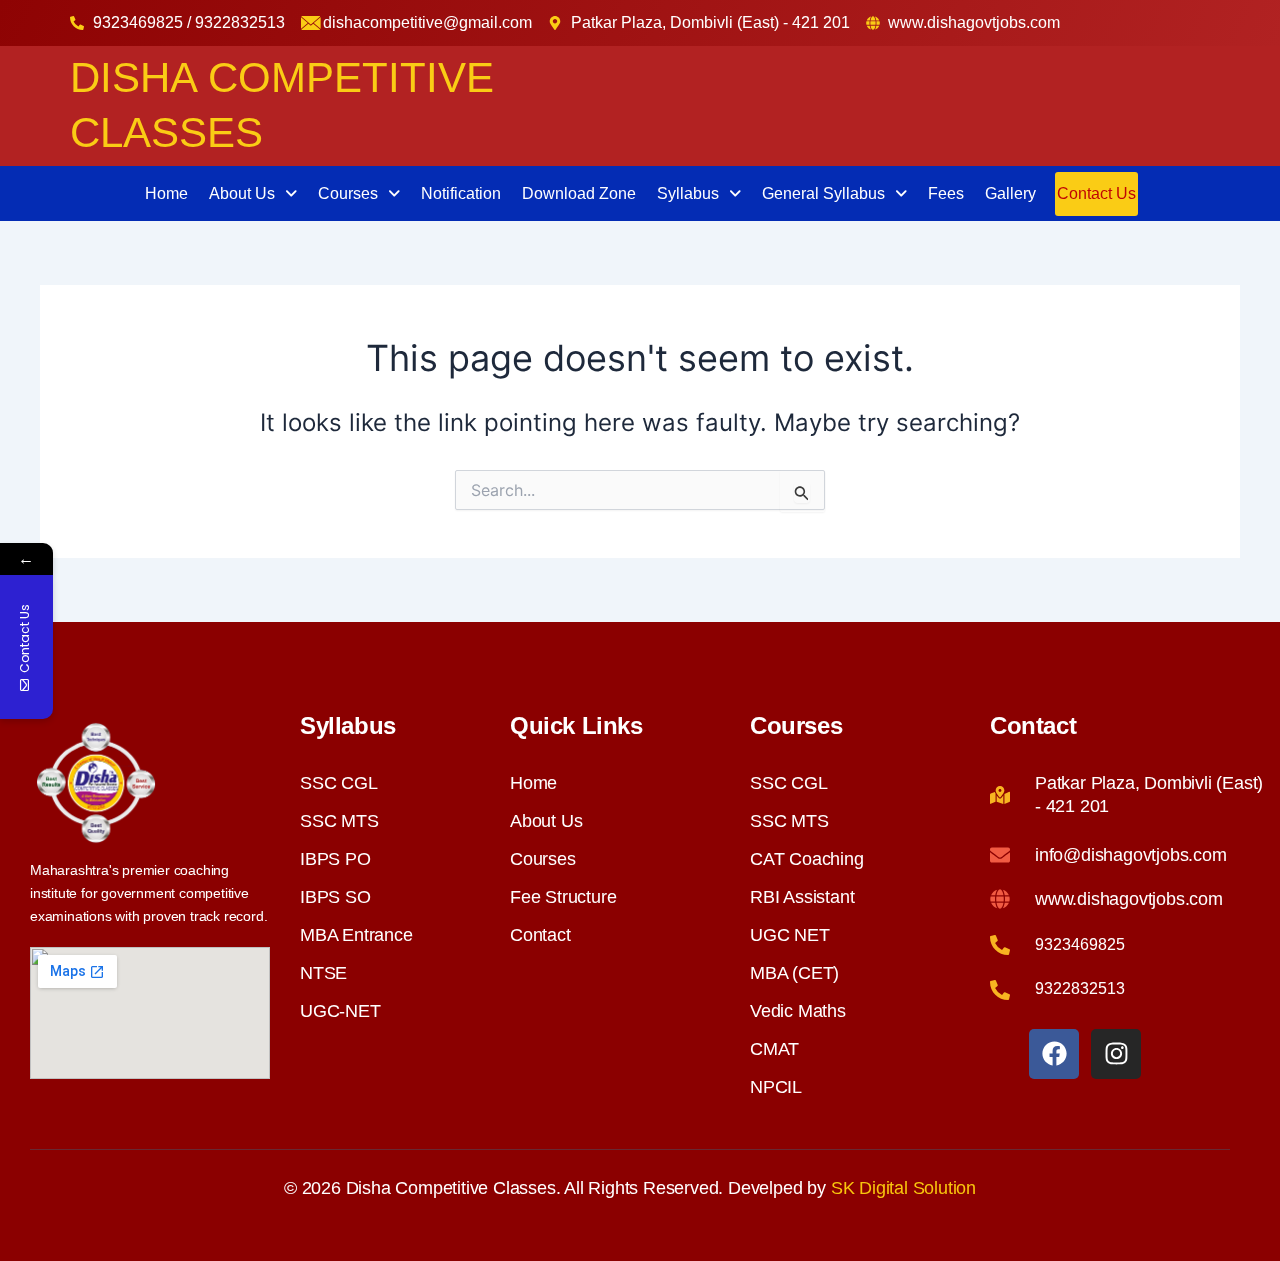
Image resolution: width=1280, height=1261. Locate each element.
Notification (461, 193)
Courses (348, 193)
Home (166, 193)
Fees (946, 193)
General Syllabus (823, 193)
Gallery (1010, 193)
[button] (253, 194)
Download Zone (579, 193)
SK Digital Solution (903, 1188)
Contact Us (1096, 193)
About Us (242, 193)
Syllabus (688, 193)
